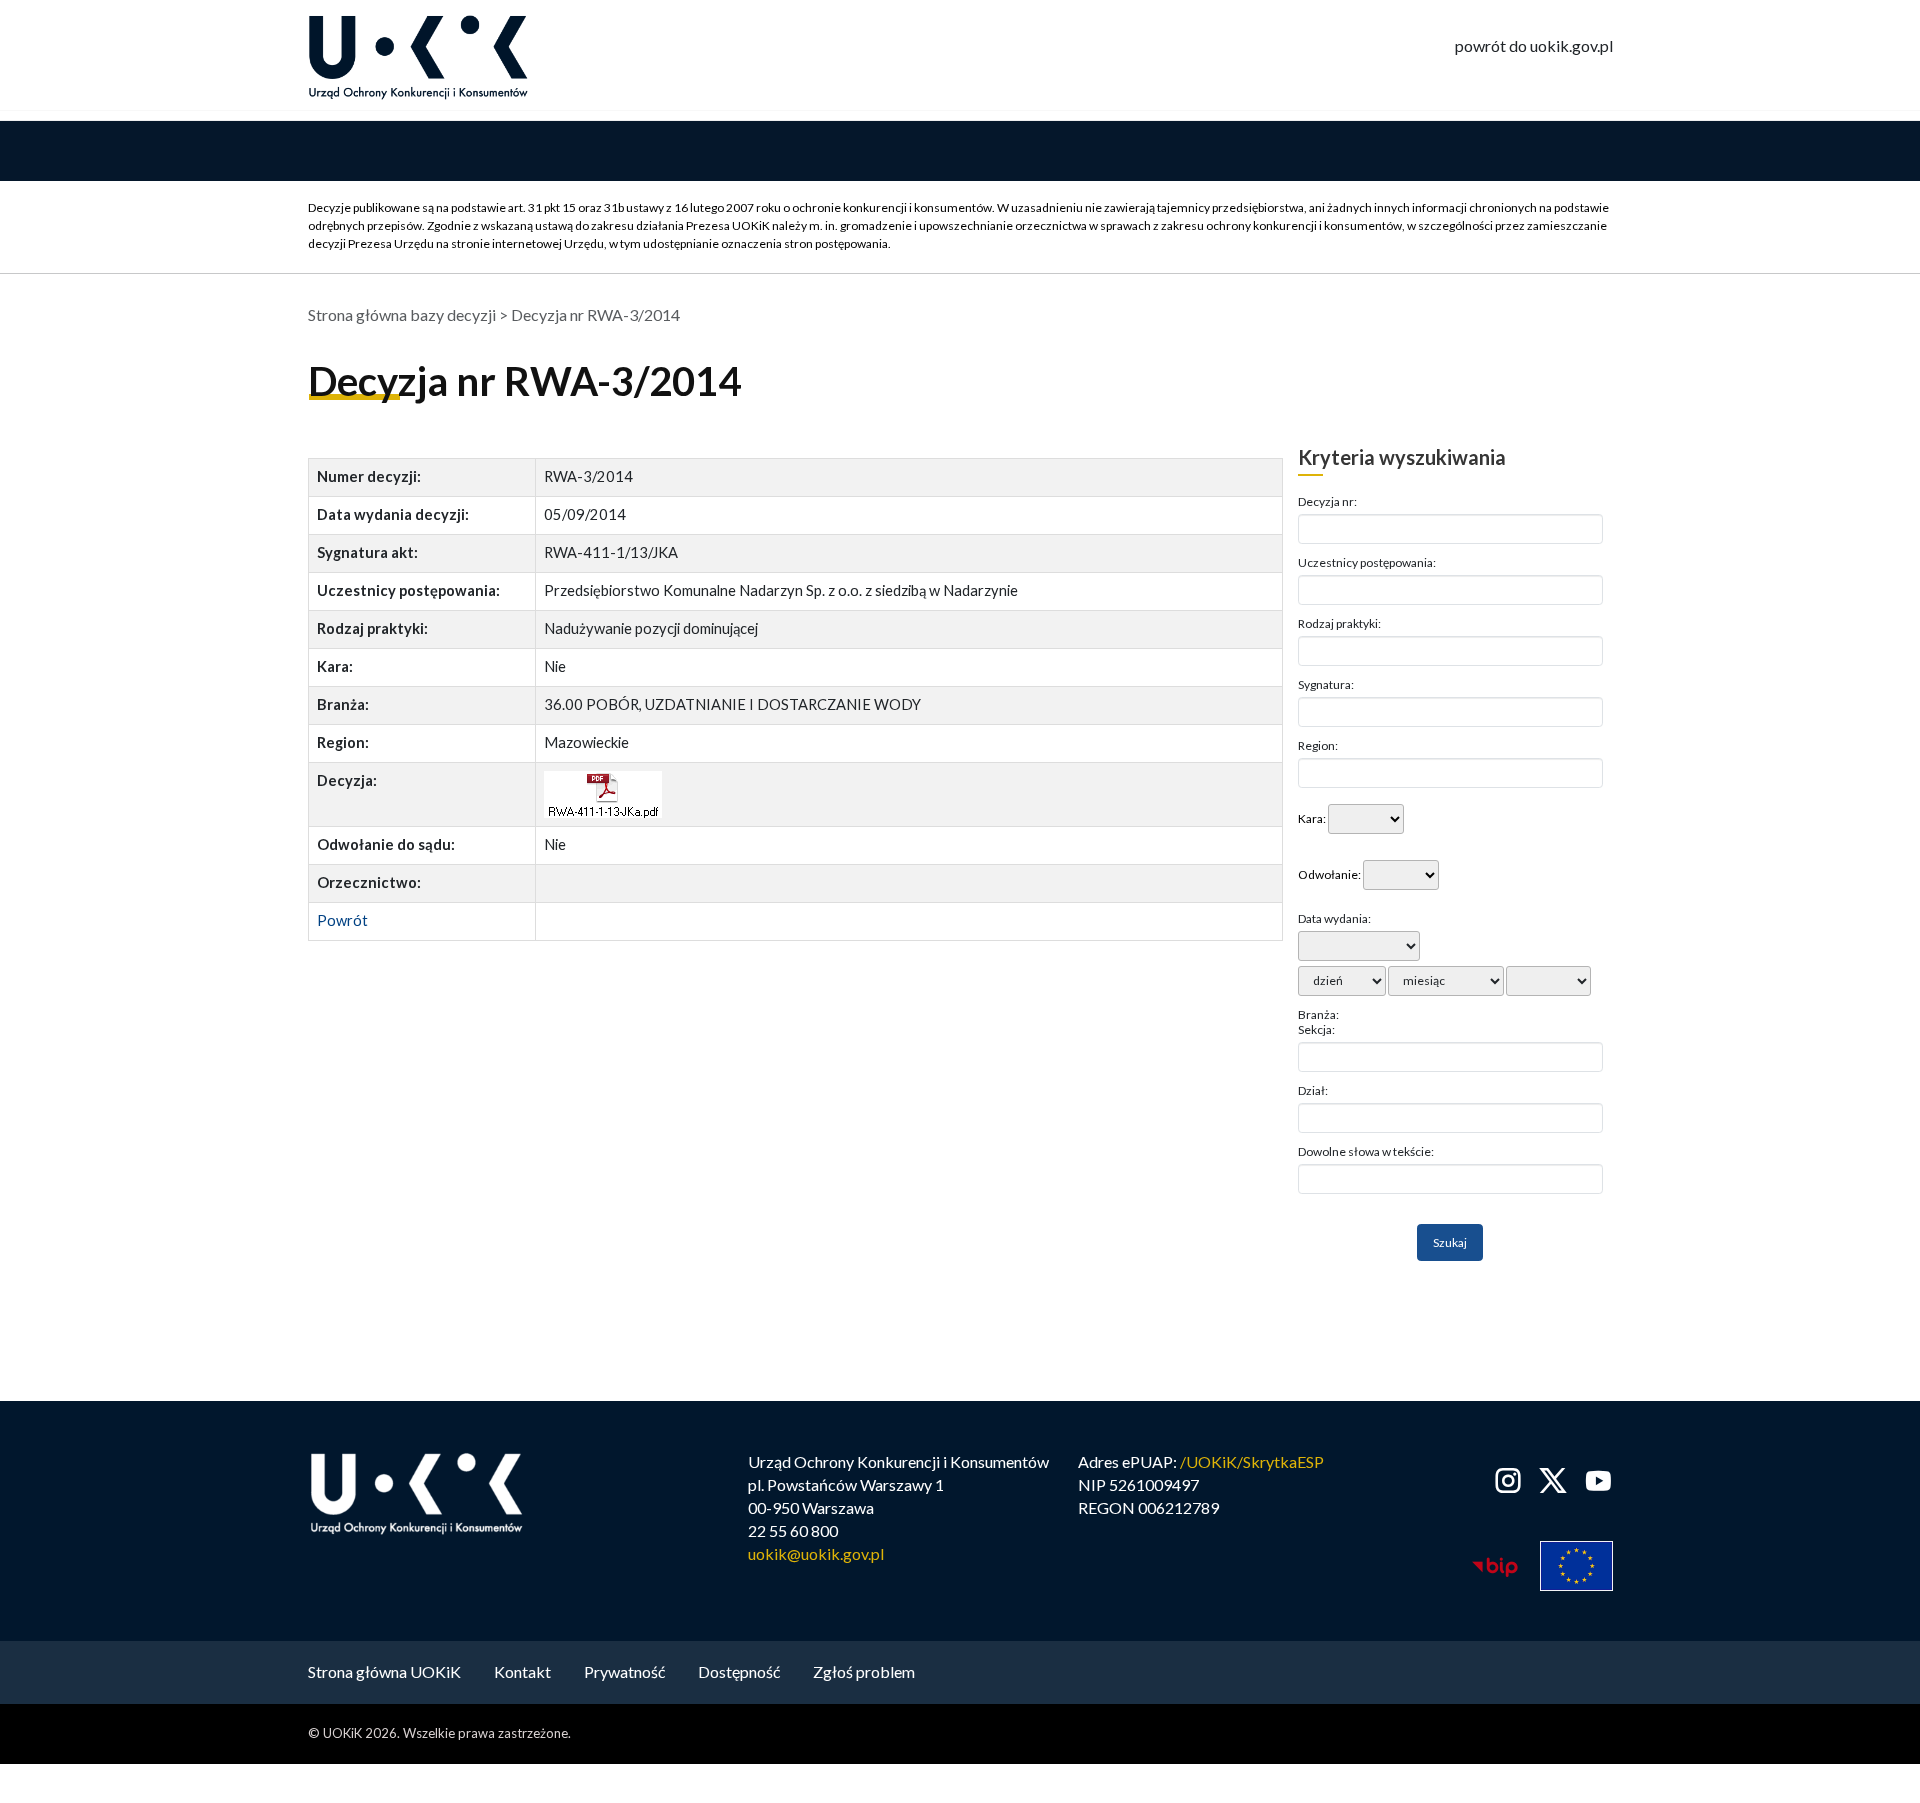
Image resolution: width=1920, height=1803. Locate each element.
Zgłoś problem (864, 1671)
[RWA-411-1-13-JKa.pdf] (603, 794)
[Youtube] (1594, 1480)
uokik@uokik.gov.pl (816, 1553)
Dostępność (739, 1671)
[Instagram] (1508, 1480)
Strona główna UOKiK (384, 1671)
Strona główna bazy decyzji (402, 314)
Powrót (342, 920)
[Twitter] (1553, 1480)
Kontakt (522, 1671)
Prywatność (624, 1671)
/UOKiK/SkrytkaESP (1252, 1461)
